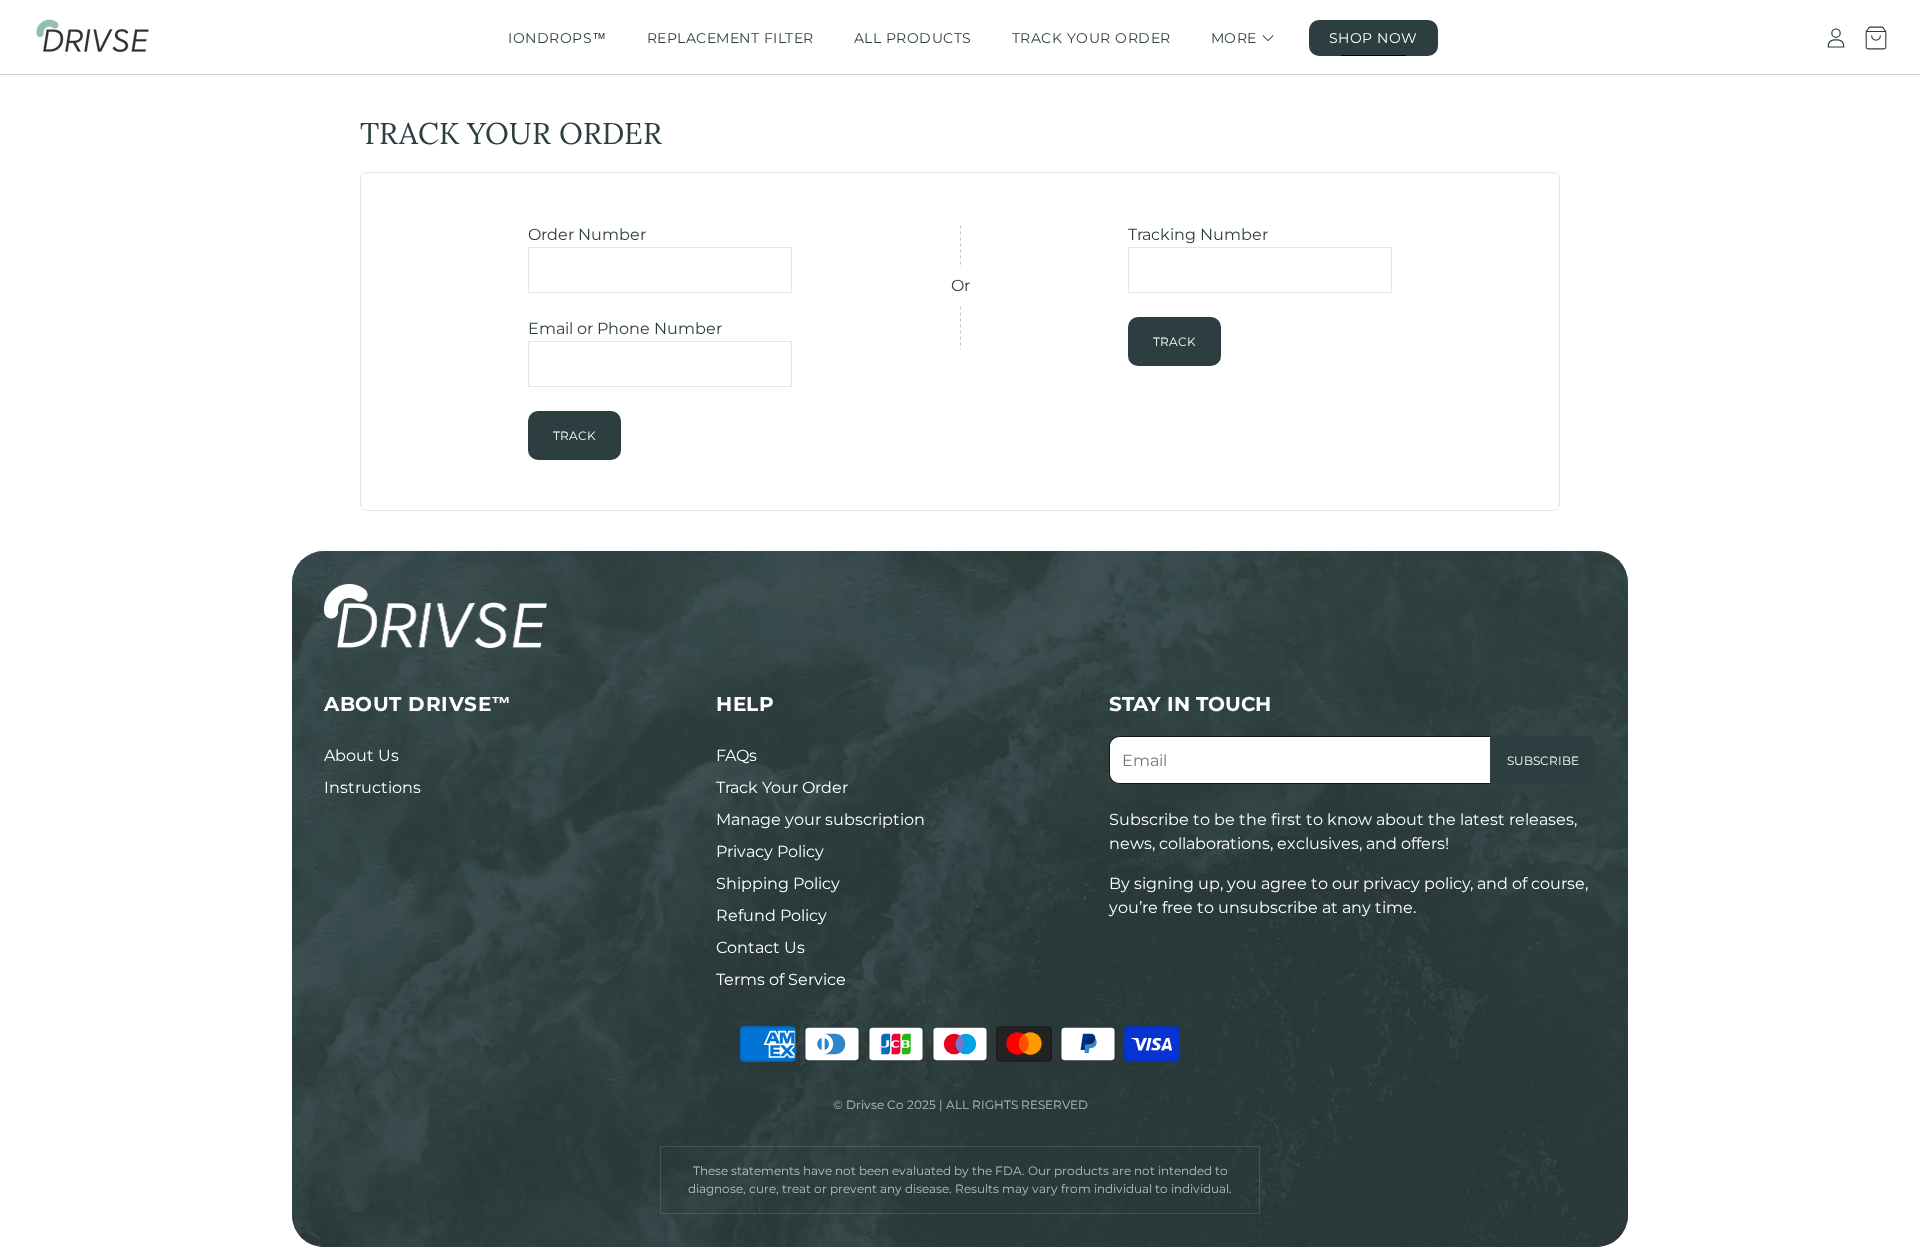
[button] (504, 704)
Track (574, 435)
